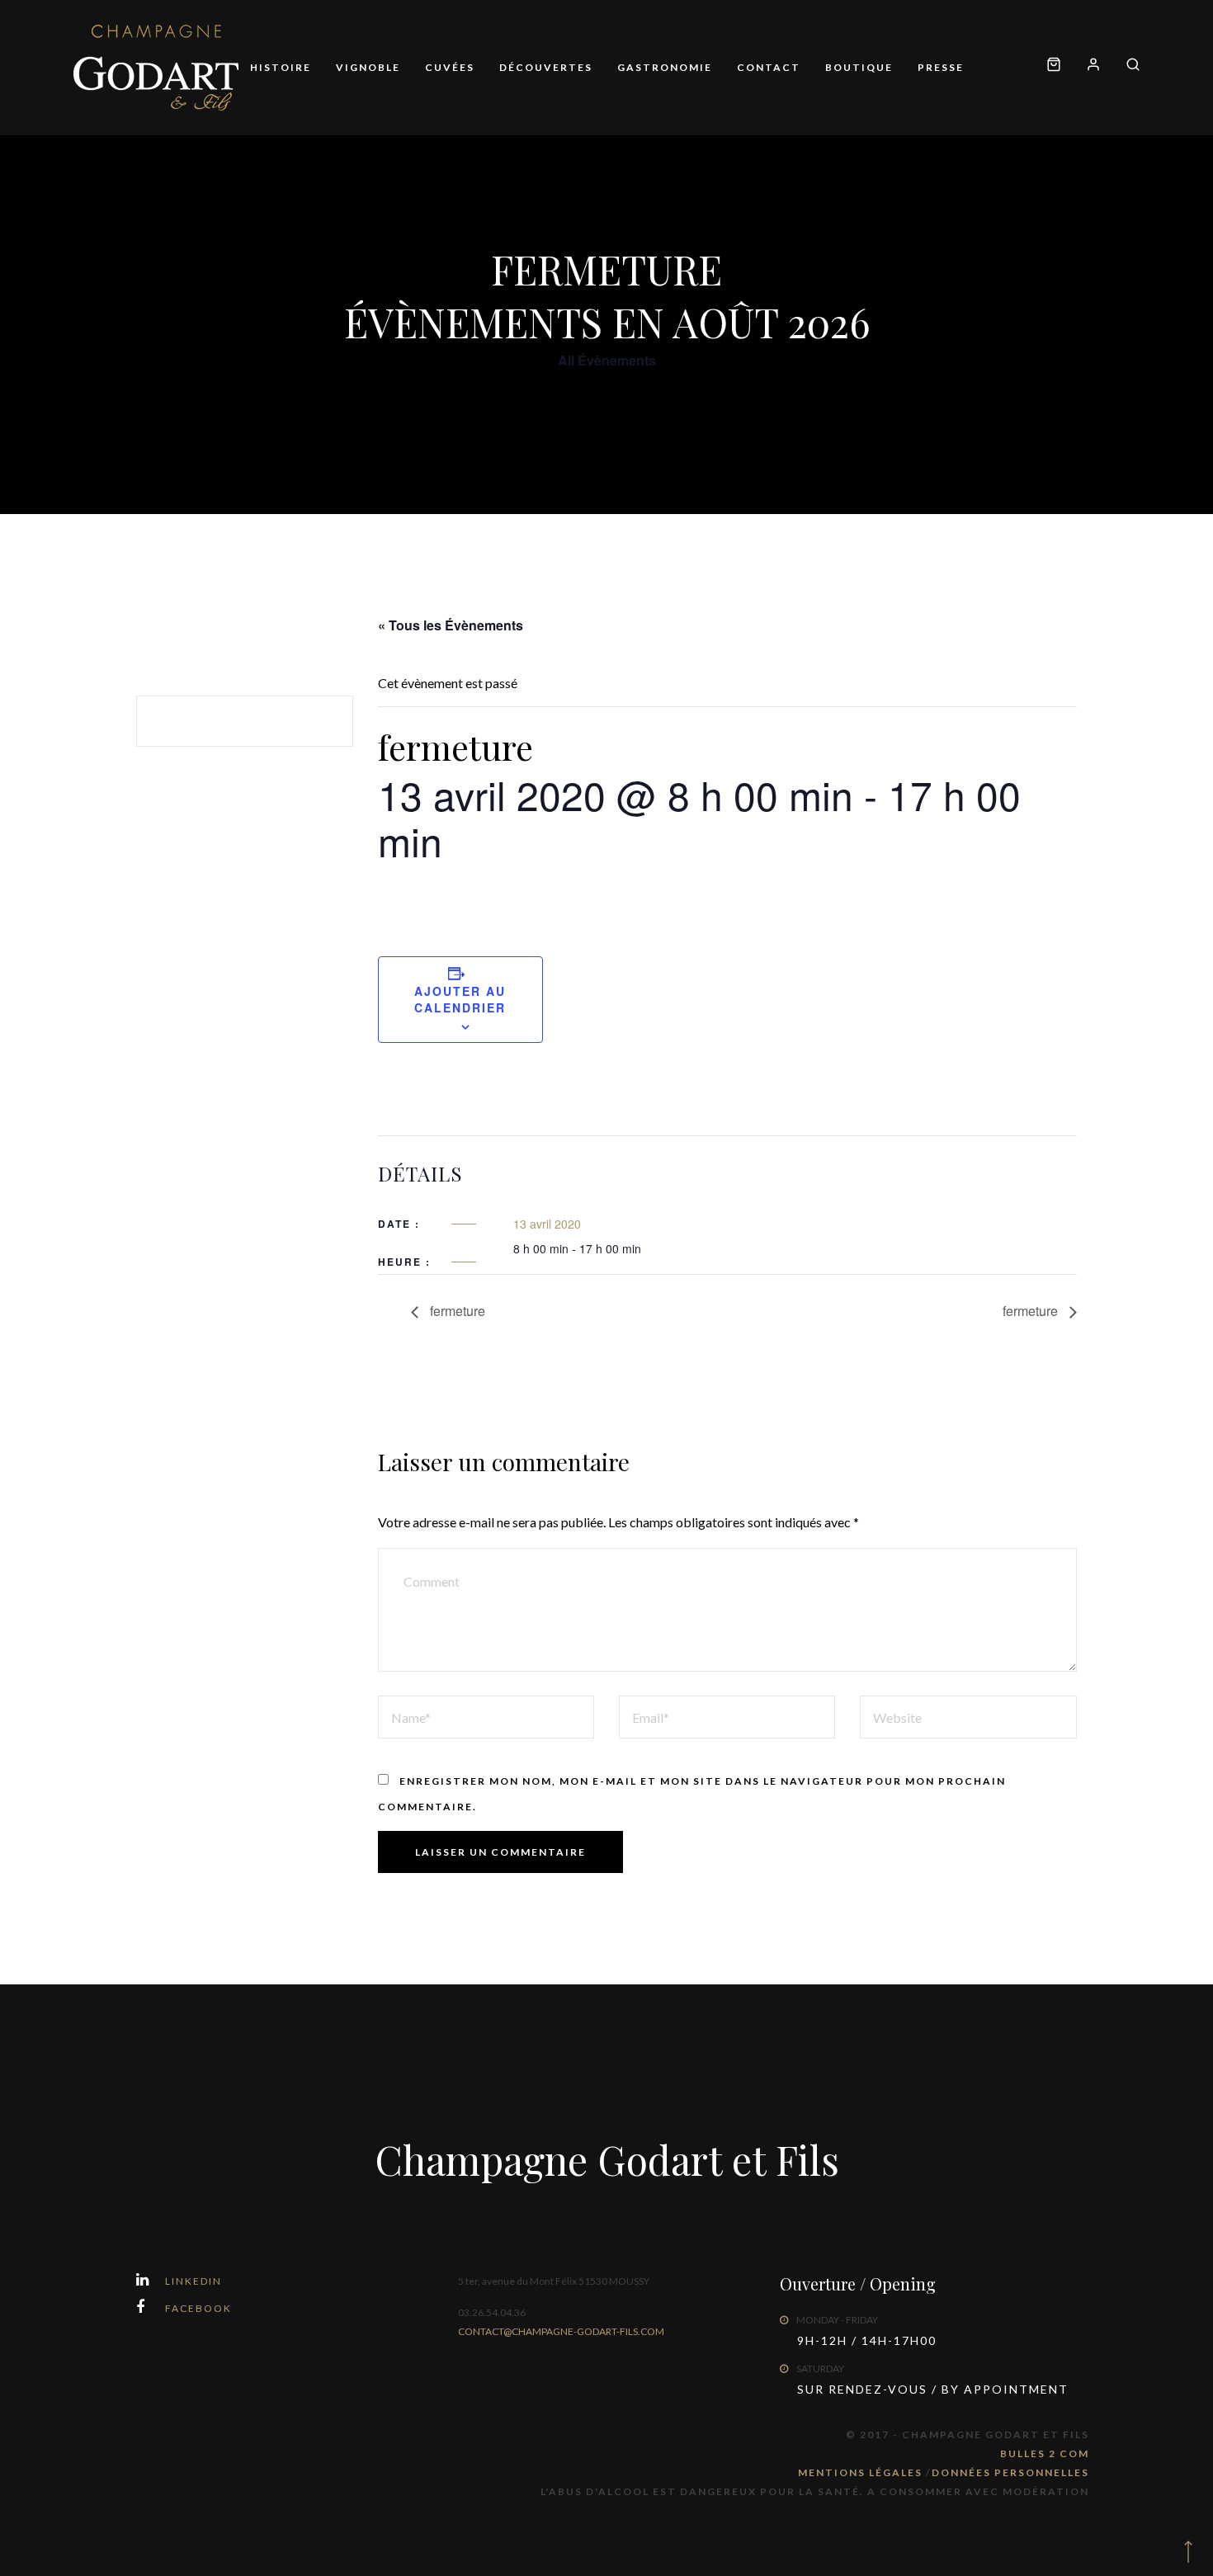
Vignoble (368, 67)
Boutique (859, 67)
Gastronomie (665, 67)
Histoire (281, 67)
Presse (941, 67)
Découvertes (546, 67)
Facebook (198, 2308)
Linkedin (194, 2281)
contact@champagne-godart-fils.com (561, 2331)
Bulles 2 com (1045, 2453)
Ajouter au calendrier (460, 999)
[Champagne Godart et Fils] (156, 68)
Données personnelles (1010, 2472)
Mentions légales (862, 2472)
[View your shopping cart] (1054, 68)
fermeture (456, 1311)
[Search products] (1127, 68)
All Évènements (607, 360)
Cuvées (450, 67)
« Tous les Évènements (451, 625)
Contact (769, 67)
